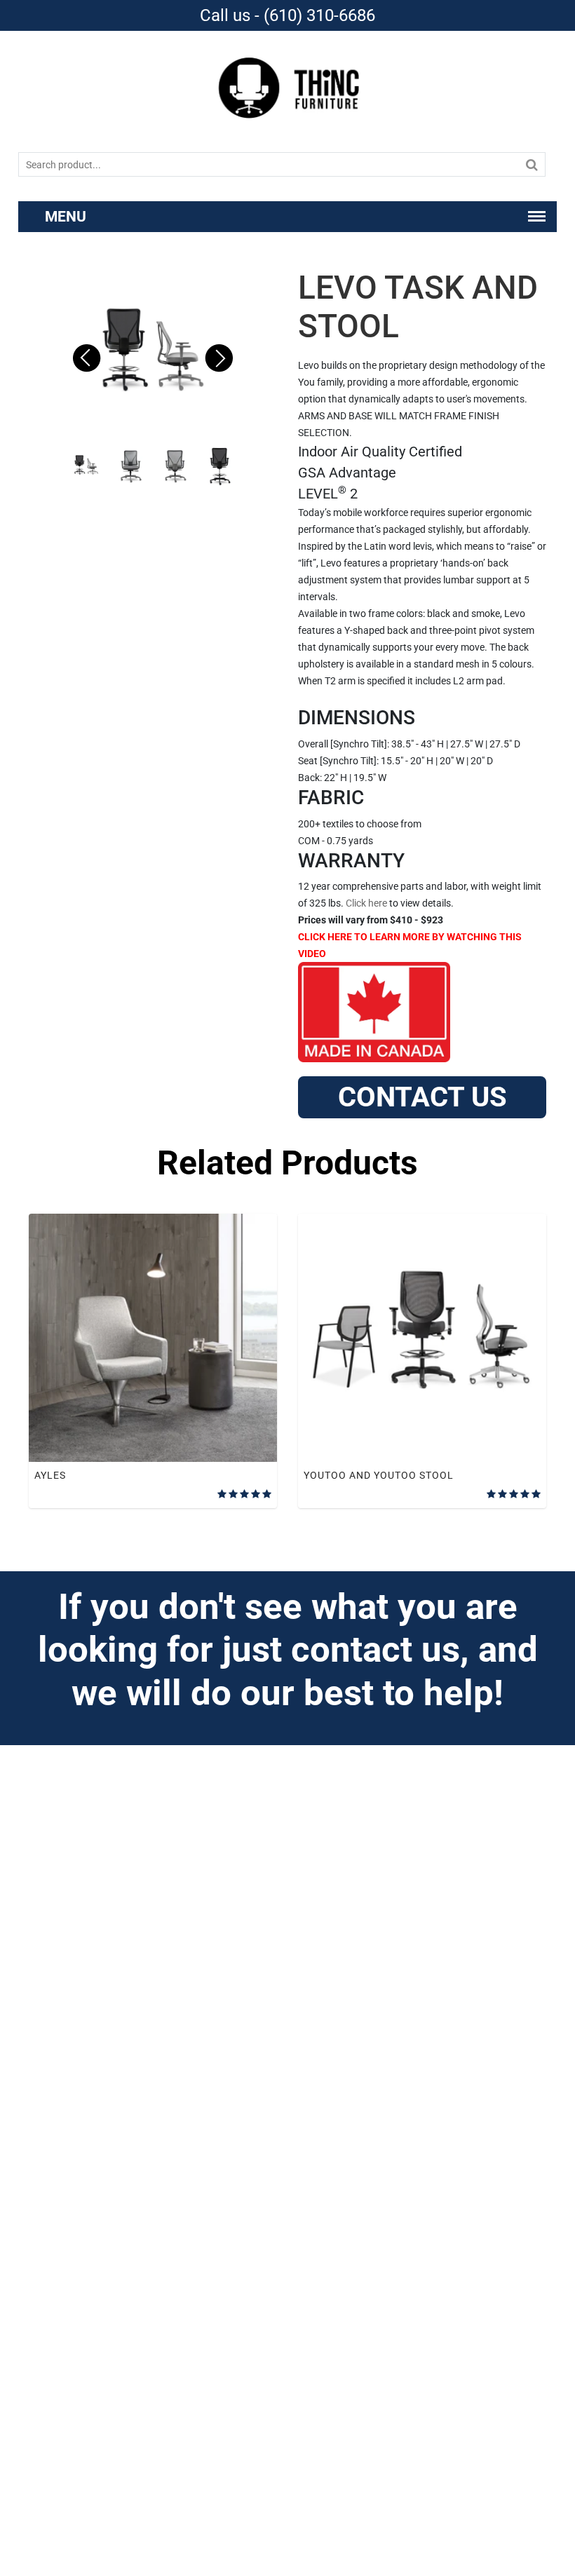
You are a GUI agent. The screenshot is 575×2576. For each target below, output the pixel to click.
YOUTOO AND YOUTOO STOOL (379, 1475)
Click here (366, 903)
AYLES (50, 1475)
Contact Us (422, 1097)
